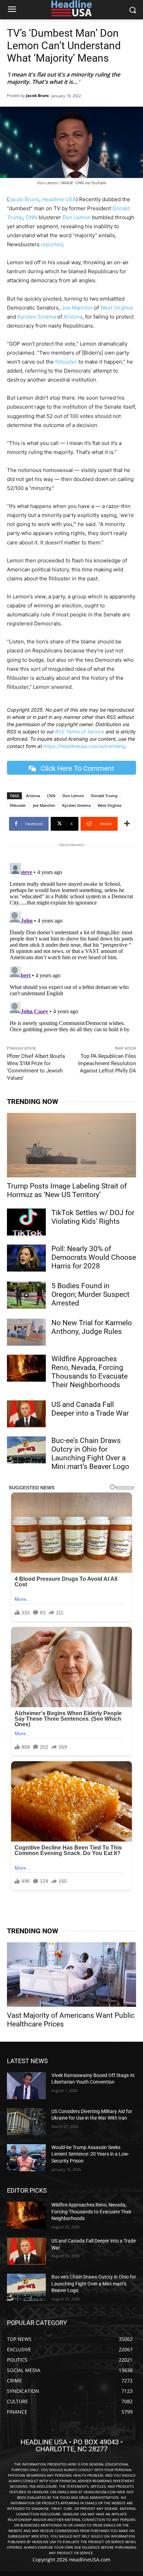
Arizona (73, 317)
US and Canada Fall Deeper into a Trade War (90, 1409)
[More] (127, 824)
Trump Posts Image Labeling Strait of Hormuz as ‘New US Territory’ (67, 1190)
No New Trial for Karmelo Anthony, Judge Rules (92, 1327)
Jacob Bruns (37, 95)
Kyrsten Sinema (37, 317)
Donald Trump (104, 796)
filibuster (66, 362)
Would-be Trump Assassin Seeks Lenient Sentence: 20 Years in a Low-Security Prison (90, 2154)
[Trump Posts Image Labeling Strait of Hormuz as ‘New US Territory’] (71, 1145)
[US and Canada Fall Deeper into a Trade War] (26, 1414)
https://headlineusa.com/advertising (84, 746)
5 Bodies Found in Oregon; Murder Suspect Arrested (90, 1294)
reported (52, 244)
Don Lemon (77, 217)
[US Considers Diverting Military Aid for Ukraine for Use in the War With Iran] (26, 2122)
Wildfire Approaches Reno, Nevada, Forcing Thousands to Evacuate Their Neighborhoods (90, 1372)
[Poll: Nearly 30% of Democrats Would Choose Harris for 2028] (26, 1258)
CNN (31, 217)
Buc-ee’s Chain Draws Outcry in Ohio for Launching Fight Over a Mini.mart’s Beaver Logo (90, 1454)
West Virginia (116, 308)
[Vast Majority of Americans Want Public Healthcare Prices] (71, 1975)
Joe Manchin (77, 308)
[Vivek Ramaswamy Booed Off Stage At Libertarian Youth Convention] (26, 2086)
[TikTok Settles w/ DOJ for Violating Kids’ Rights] (26, 1222)
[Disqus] (71, 947)
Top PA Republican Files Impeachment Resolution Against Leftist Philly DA (107, 1063)
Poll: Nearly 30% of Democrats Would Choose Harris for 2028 (94, 1257)
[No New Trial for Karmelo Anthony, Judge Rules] (26, 1332)
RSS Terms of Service (80, 732)
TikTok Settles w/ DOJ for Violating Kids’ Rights (93, 1217)
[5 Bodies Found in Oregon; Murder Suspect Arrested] (26, 1295)
